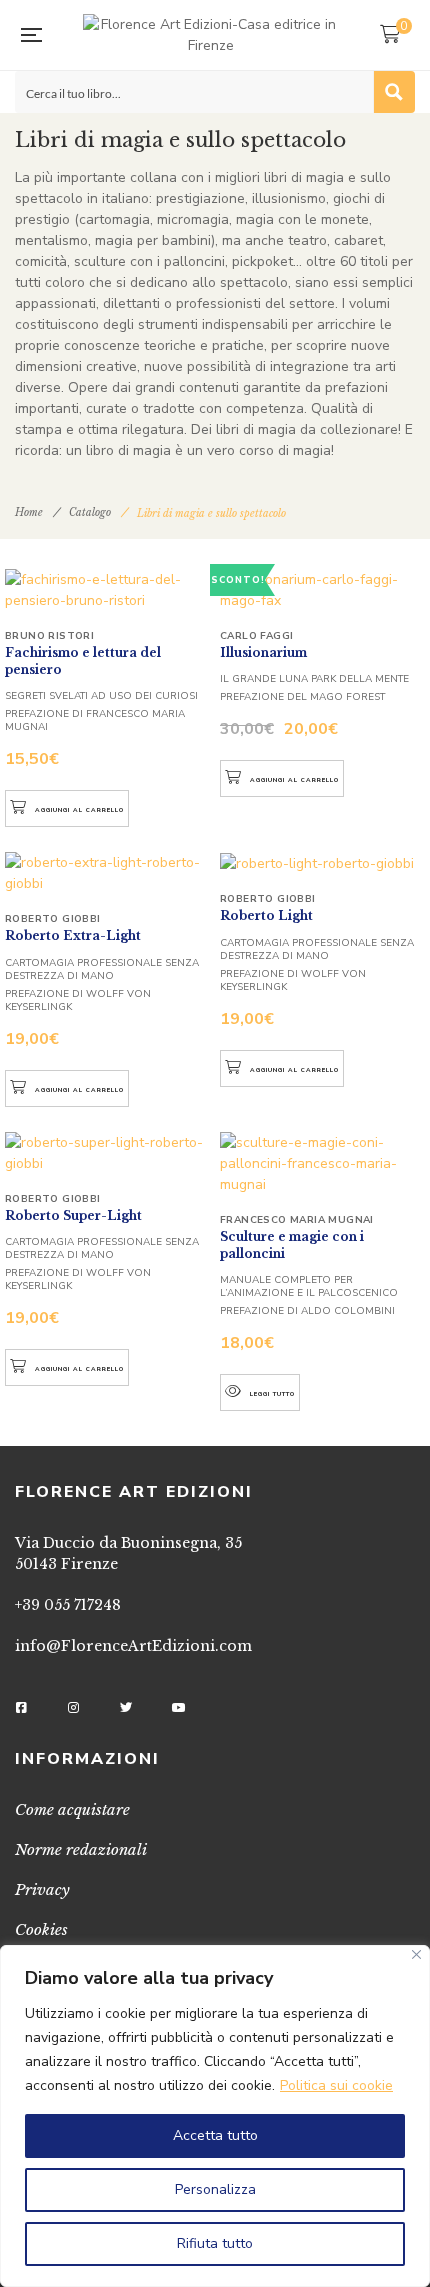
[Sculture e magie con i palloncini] (322, 1163)
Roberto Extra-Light (73, 935)
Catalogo (90, 512)
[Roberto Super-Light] (107, 1153)
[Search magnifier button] (394, 92)
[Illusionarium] (322, 590)
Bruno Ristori (49, 636)
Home (29, 512)
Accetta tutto (215, 2135)
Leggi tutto (272, 1394)
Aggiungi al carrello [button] (79, 810)
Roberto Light (266, 915)
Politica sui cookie (336, 2085)
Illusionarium (263, 652)
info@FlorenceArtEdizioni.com (133, 1646)
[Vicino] (416, 1954)
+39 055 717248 (68, 1605)
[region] (215, 2116)
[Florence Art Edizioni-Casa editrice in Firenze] (210, 35)
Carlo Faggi (256, 636)
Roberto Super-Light (73, 1215)
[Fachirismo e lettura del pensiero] (107, 590)
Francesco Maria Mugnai (297, 1220)
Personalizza (215, 2189)
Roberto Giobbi (53, 919)
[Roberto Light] (322, 863)
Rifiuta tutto (215, 2243)
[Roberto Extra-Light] (107, 873)
